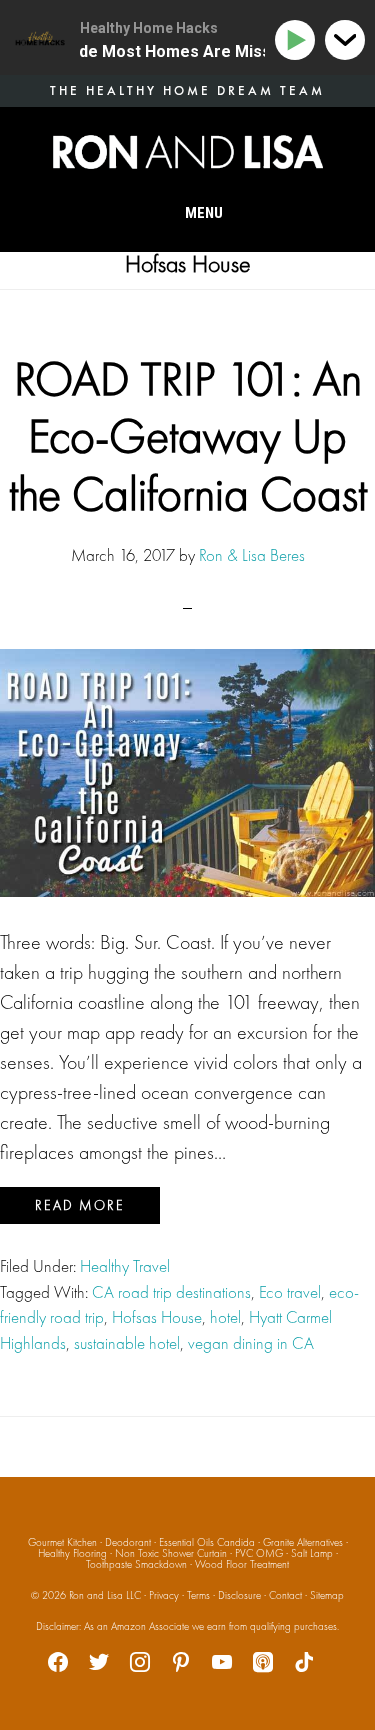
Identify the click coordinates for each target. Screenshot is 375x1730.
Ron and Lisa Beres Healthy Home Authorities (188, 152)
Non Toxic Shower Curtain (171, 1553)
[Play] (298, 40)
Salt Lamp (312, 1553)
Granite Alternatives (303, 1542)
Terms (198, 1595)
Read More (80, 1205)
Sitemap (327, 1595)
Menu (204, 213)
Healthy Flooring (72, 1553)
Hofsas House (157, 1317)
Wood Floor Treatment (242, 1564)
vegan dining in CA (251, 1343)
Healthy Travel (125, 1266)
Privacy (164, 1595)
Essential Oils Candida (207, 1542)
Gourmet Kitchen (62, 1542)
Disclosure (239, 1595)
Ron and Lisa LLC (105, 1595)
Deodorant (128, 1542)
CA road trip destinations (171, 1292)
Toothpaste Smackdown (136, 1564)
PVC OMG (259, 1553)
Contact (285, 1595)
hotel (225, 1317)
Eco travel (290, 1292)
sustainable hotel (127, 1343)
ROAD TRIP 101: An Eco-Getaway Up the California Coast (188, 436)
